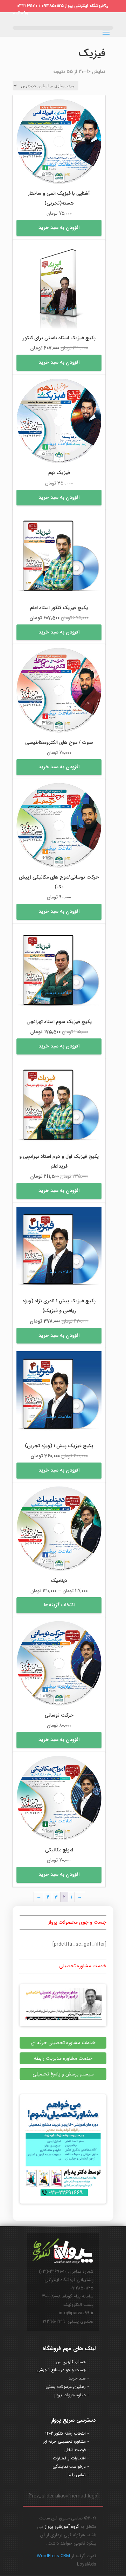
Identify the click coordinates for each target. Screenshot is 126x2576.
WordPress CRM (53, 2556)
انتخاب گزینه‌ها (59, 1605)
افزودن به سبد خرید (59, 228)
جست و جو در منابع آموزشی (61, 2370)
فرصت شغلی (75, 2450)
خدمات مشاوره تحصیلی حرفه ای (63, 2043)
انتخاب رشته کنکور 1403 (65, 2433)
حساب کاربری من (71, 2362)
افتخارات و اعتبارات (69, 2458)
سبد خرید (77, 2378)
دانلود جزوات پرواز (70, 2395)
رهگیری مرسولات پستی (66, 2387)
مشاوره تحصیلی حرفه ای (64, 2441)
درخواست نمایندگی (69, 2467)
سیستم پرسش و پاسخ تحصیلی (63, 2074)
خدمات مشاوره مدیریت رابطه (63, 2058)
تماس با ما (77, 2475)
